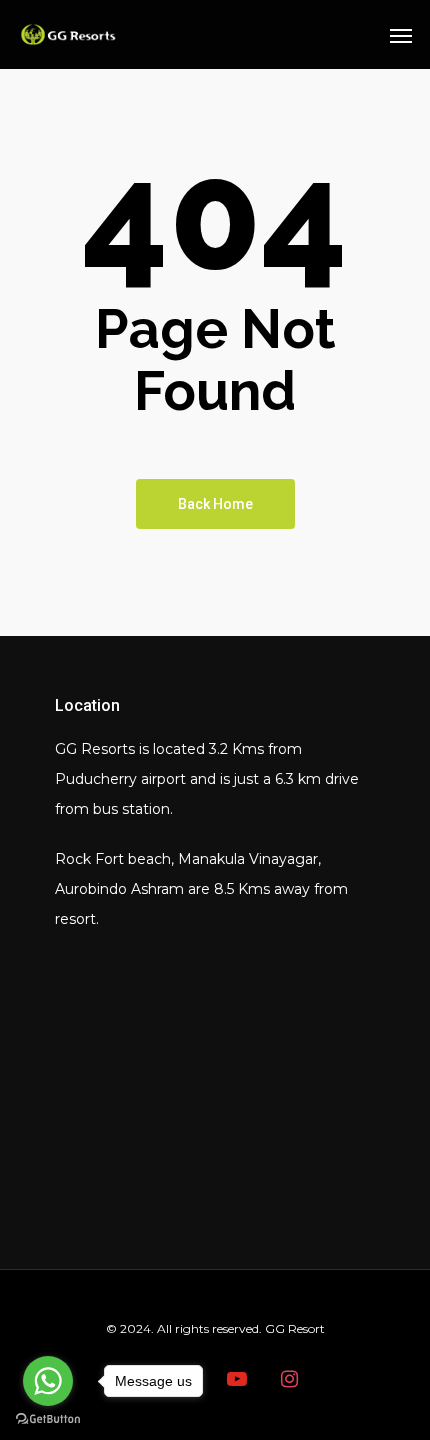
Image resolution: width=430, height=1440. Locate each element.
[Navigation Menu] (401, 35)
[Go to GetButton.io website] (48, 1419)
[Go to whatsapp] (48, 1381)
